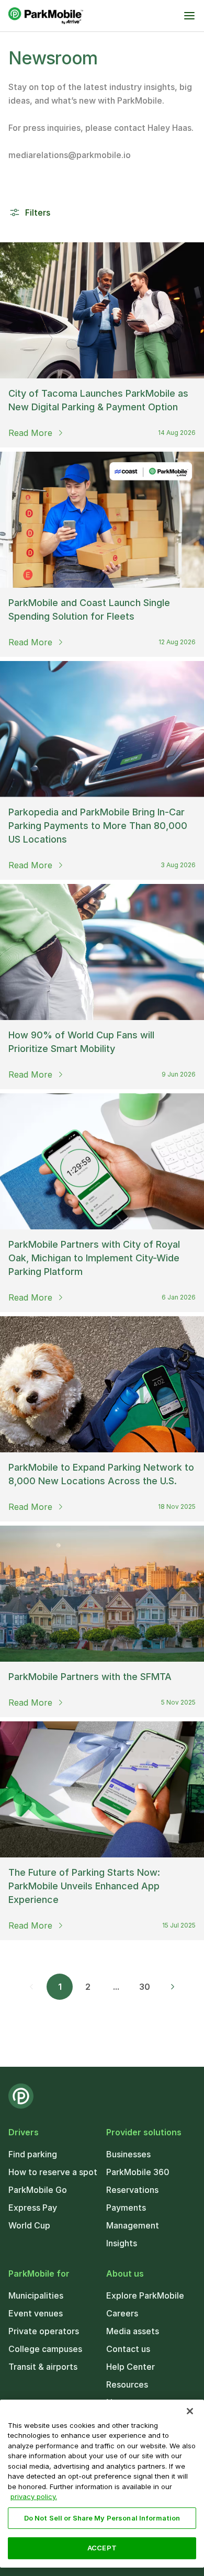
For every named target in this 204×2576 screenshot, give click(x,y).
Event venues (36, 2313)
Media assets (133, 2331)
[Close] (190, 2411)
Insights (122, 2243)
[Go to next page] (173, 1987)
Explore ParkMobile (145, 2295)
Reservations (132, 2190)
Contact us (128, 2349)
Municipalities (36, 2295)
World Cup (29, 2225)
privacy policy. (34, 2496)
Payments (126, 2208)
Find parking (33, 2154)
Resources (127, 2384)
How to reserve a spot (53, 2172)
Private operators (44, 2331)
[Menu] (189, 16)
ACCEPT (102, 2548)
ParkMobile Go (38, 2190)
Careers (122, 2313)
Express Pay (33, 2208)
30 (145, 1987)
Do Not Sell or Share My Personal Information (102, 2518)
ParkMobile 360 (138, 2172)
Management (133, 2225)
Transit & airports (43, 2367)
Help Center (131, 2367)
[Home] (46, 16)
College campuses (45, 2349)
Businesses (128, 2154)
